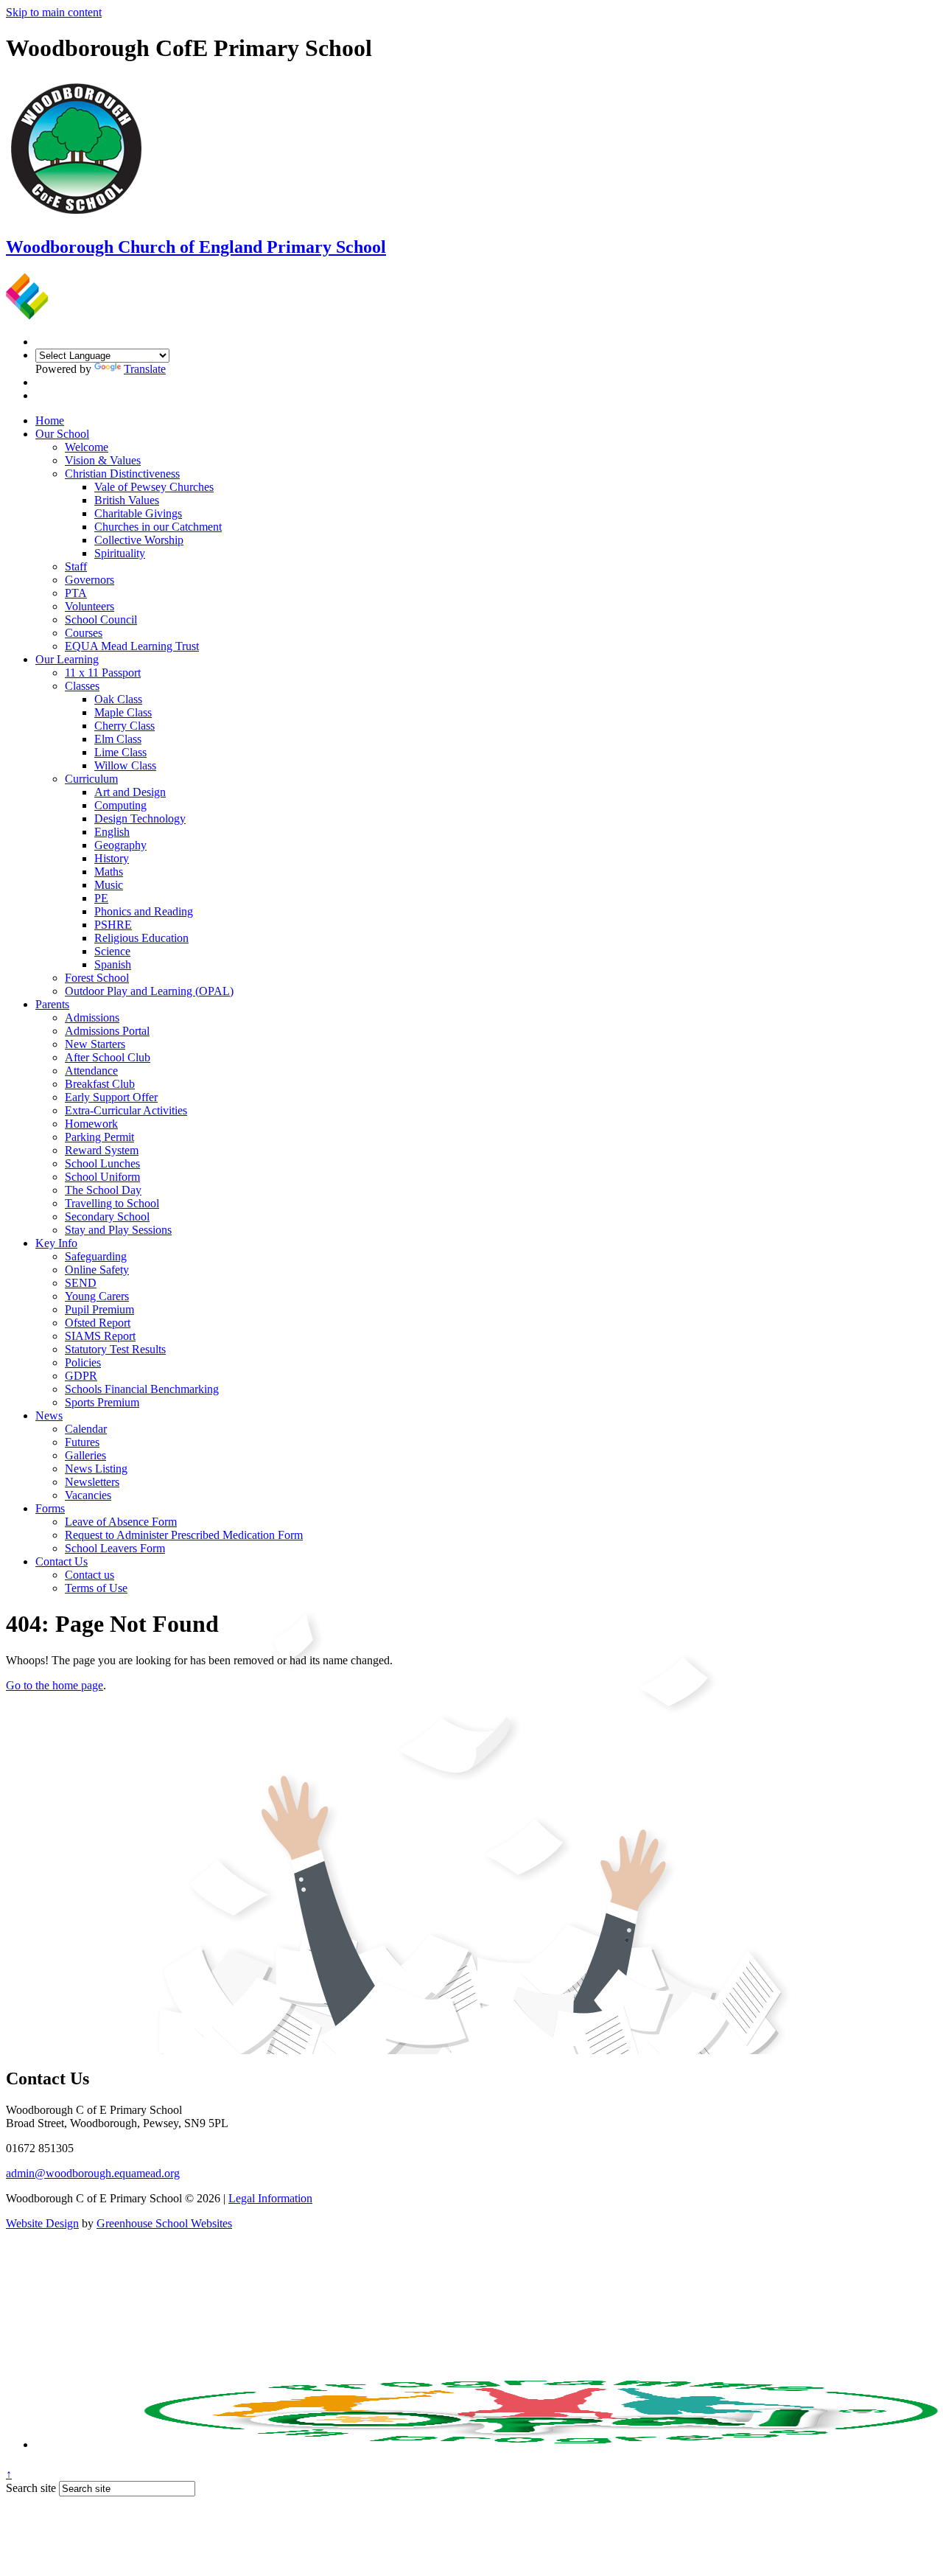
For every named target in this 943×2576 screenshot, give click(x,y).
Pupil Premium (99, 1309)
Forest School (97, 978)
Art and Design (130, 792)
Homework (91, 1124)
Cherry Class (125, 726)
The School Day (103, 1190)
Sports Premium (102, 1402)
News (49, 1416)
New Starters (95, 1044)
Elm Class (118, 739)
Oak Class (118, 699)
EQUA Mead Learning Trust (132, 646)
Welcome (87, 447)
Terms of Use (96, 1588)
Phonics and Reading (144, 911)
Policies (83, 1362)
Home (50, 420)
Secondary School (107, 1217)
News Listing (96, 1469)
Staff (76, 566)
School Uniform (102, 1177)
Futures (82, 1442)
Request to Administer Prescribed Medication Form (184, 1535)
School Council (101, 619)
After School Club (108, 1057)
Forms (50, 1508)
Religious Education (141, 938)
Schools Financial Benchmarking (142, 1389)
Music (109, 885)
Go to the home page (55, 1685)
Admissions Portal (107, 1031)
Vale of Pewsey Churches (154, 487)
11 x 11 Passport (103, 673)
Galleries (85, 1455)
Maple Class (123, 712)
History (112, 858)
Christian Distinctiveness (122, 474)
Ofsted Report (98, 1323)
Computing (120, 805)
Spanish (113, 964)
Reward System (102, 1150)
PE (101, 898)
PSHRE (113, 925)
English (112, 832)
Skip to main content (54, 12)
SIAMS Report (100, 1336)
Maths (109, 872)
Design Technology (140, 818)
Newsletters (92, 1482)
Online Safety (97, 1270)
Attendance (91, 1071)
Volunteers (90, 606)
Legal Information (270, 2198)
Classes (82, 686)
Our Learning (67, 659)
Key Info (56, 1243)
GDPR (81, 1376)
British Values (127, 500)
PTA (76, 593)
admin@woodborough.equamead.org (93, 2173)
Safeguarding (96, 1256)
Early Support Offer (111, 1097)
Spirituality (120, 553)
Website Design (42, 2223)
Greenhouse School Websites (164, 2223)
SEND (81, 1283)
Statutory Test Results (115, 1349)
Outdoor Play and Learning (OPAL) (149, 991)
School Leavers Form (115, 1548)
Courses (84, 633)
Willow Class (125, 765)
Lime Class (120, 752)
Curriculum (91, 779)
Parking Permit (99, 1137)
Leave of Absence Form (121, 1522)
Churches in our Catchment (158, 527)
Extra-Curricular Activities (126, 1110)
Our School (62, 434)
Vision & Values (103, 460)
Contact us (90, 1575)
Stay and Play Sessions (118, 1230)
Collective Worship (139, 540)
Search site (31, 2488)
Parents (52, 1004)
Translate (145, 369)
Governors (90, 580)
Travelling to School (112, 1203)
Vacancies (88, 1495)
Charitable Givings (138, 513)
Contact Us (62, 1561)
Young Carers (97, 1296)
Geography (120, 845)
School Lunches (102, 1163)
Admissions (92, 1018)
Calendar (86, 1429)
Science (112, 951)
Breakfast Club (100, 1084)
